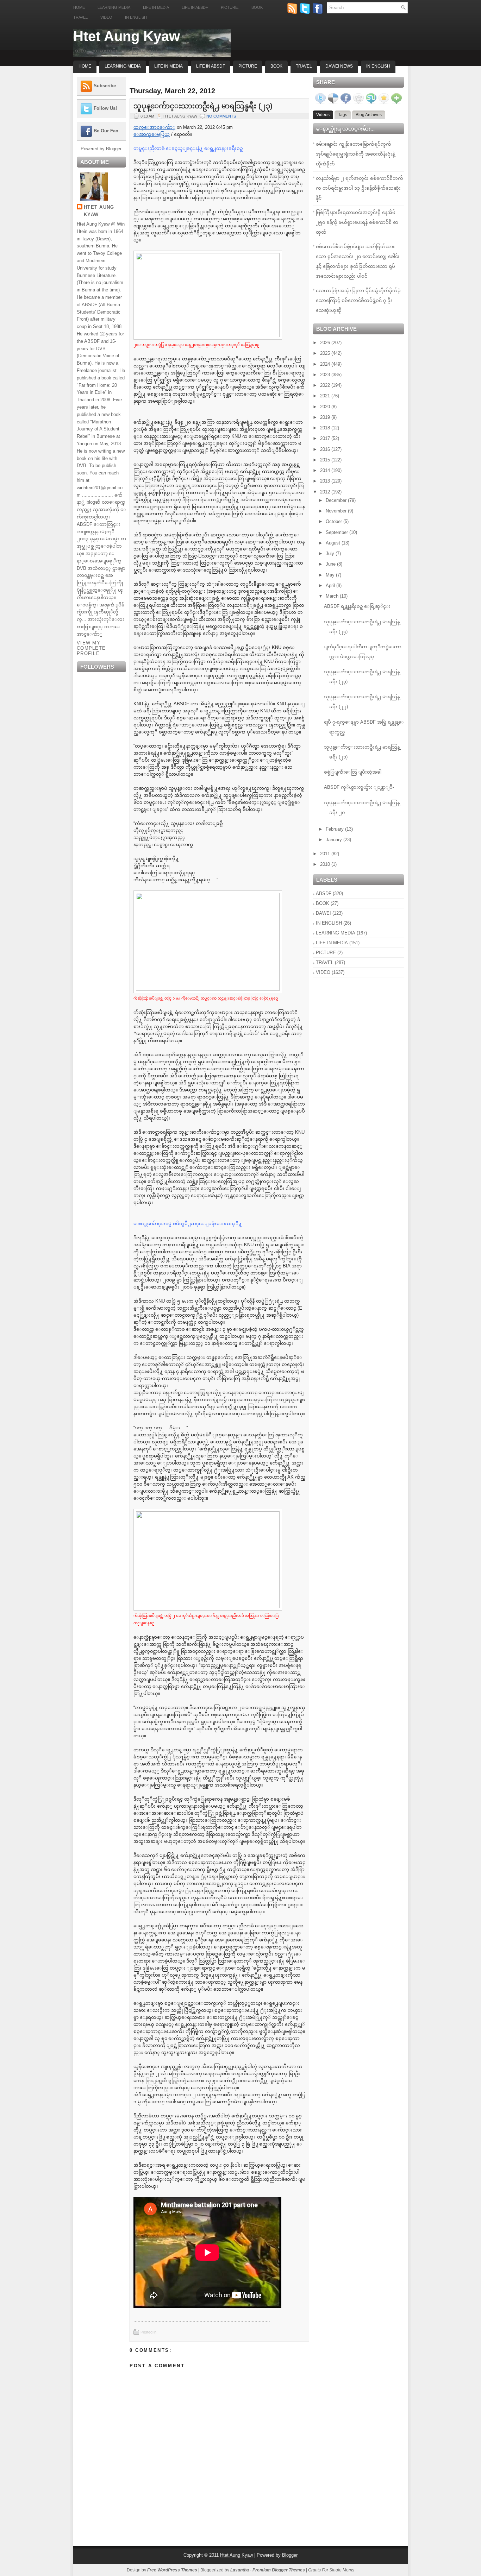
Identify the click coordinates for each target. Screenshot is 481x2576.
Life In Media (168, 66)
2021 (326, 396)
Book (257, 7)
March (333, 596)
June (331, 564)
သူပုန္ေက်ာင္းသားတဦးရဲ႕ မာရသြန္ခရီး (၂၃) (203, 106)
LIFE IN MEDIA (332, 943)
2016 (326, 449)
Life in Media (156, 7)
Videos (323, 115)
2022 (326, 385)
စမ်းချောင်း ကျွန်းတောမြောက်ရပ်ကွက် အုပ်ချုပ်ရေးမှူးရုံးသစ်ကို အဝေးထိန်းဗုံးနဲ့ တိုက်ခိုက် (355, 154)
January (335, 840)
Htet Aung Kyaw (127, 36)
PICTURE (326, 953)
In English (136, 17)
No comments (221, 116)
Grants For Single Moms (331, 2570)
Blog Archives (369, 115)
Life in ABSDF (195, 7)
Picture (248, 66)
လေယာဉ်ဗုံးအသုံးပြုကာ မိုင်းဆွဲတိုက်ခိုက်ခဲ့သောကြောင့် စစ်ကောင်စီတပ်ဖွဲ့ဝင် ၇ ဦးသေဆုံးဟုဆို (358, 300)
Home (79, 7)
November (337, 511)
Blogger (114, 149)
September (338, 532)
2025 (326, 353)
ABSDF (324, 893)
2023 (326, 375)
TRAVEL (325, 962)
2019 (326, 417)
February (335, 829)
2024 (326, 364)
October (335, 521)
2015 (326, 460)
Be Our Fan (106, 131)
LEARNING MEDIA (336, 933)
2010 (326, 864)
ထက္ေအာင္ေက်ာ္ (154, 127)
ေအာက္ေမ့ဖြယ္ (152, 134)
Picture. (230, 7)
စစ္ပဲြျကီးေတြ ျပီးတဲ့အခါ (353, 772)
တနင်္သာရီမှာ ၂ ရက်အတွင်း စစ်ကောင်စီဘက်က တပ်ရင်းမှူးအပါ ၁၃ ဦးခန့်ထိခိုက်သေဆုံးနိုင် (360, 188)
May (331, 575)
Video (106, 17)
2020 (326, 407)
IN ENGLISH (329, 923)
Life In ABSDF (211, 66)
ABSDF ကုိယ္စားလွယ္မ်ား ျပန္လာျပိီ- (359, 787)
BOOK (323, 903)
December (337, 500)
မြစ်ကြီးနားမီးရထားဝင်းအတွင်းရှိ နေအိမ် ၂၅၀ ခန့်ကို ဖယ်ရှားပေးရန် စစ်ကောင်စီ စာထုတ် (357, 222)
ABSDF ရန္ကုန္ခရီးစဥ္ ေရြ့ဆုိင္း (357, 606)
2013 (326, 481)
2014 (326, 470)
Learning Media (114, 7)
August (334, 543)
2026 (326, 343)
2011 (326, 854)
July (331, 553)
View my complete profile (91, 648)
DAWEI (323, 913)
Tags (343, 115)
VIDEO (323, 972)
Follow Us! (105, 108)
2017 (326, 438)
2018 (326, 428)
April (331, 585)
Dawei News (339, 66)
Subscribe (105, 86)
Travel (80, 17)
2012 (326, 492)
